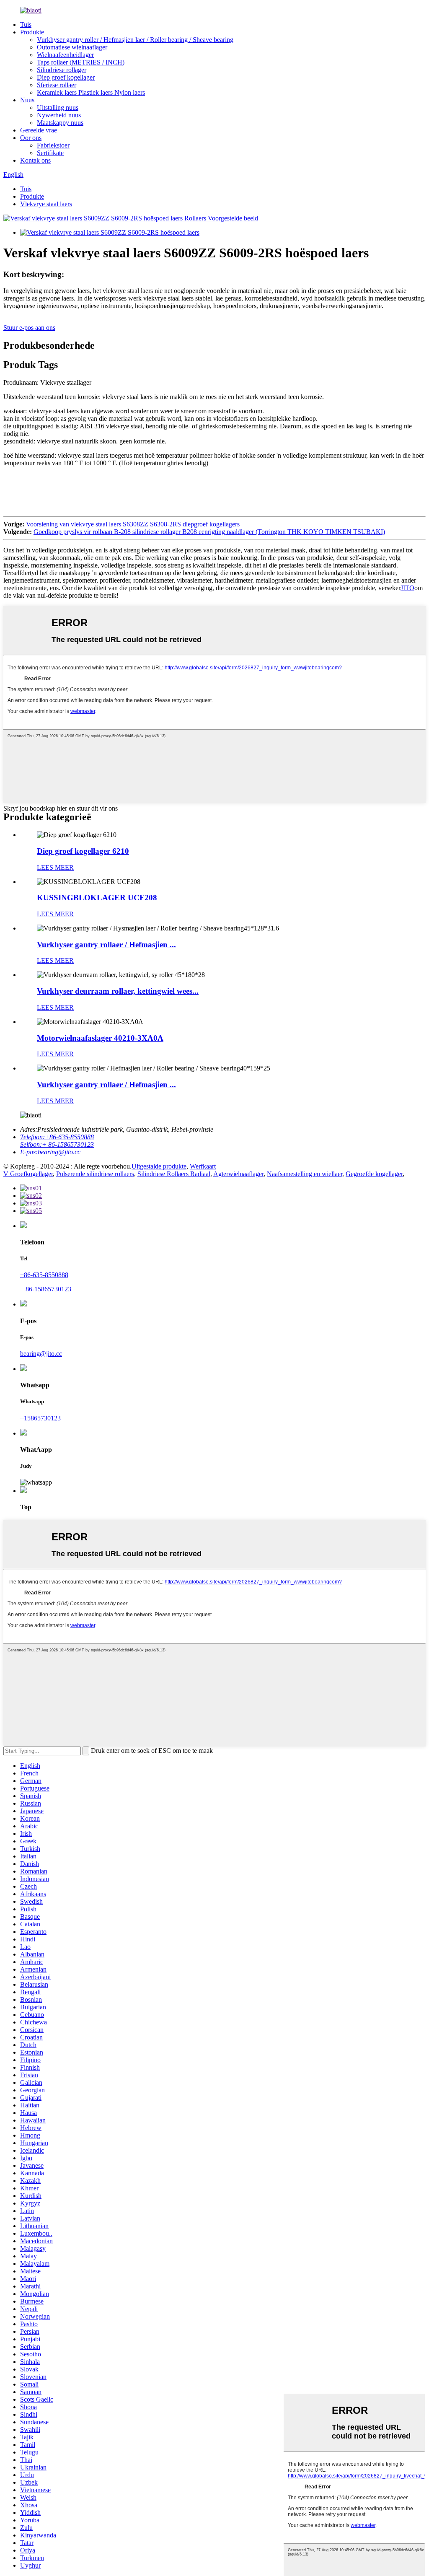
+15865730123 (40, 1418)
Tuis (26, 25)
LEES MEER (55, 867)
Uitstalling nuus (58, 108)
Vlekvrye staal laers (46, 204)
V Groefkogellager (28, 1174)
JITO (407, 588)
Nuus (27, 100)
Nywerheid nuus (59, 115)
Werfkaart (203, 1166)
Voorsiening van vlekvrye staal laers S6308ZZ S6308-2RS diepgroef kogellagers (133, 524)
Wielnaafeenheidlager (65, 55)
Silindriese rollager (62, 70)
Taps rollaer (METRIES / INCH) (81, 62)
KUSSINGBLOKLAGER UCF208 (97, 898)
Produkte (32, 32)
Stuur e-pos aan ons (29, 328)
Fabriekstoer (53, 145)
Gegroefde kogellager (374, 1174)
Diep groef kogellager (66, 77)
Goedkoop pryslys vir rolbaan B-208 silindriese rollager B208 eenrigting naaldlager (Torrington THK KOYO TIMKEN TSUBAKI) (209, 532)
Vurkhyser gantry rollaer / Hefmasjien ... (106, 945)
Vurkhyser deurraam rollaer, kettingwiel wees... (118, 991)
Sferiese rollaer (57, 85)
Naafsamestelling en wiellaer (305, 1174)
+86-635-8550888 (44, 1275)
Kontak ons (35, 160)
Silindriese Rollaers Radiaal (174, 1174)
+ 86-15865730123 (46, 1289)
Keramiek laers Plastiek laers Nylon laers (91, 92)
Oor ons (31, 138)
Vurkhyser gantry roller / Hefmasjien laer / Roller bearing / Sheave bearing (135, 40)
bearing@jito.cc (41, 1354)
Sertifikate (50, 153)
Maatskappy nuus (60, 123)
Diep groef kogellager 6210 (83, 851)
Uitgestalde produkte (159, 1166)
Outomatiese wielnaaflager (72, 47)
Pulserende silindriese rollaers (95, 1174)
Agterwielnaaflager (238, 1174)
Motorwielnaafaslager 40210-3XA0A (100, 1038)
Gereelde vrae (39, 130)
